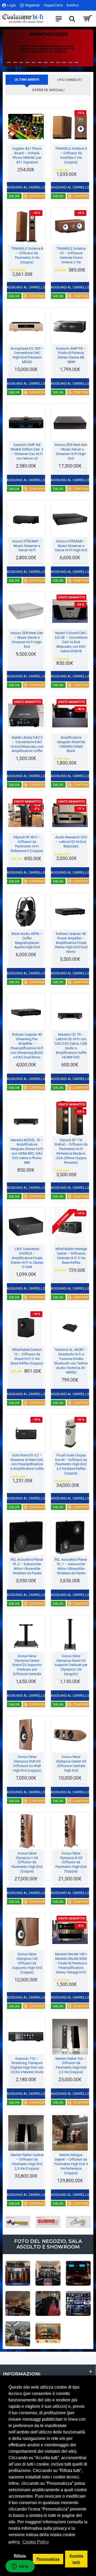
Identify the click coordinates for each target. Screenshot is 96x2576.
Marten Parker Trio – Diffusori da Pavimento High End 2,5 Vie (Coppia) (71, 2065)
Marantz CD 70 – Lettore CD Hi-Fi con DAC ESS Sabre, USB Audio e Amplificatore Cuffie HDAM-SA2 (71, 1046)
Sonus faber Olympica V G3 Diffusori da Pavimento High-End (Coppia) (27, 1862)
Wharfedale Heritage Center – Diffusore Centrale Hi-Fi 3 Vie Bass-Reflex (71, 1256)
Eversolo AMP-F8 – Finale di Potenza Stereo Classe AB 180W (71, 355)
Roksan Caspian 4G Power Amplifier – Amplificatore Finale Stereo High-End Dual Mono (71, 943)
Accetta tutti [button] (76, 2559)
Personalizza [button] (48, 2559)
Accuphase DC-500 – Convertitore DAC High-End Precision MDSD (27, 355)
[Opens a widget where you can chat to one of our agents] (20, 2567)
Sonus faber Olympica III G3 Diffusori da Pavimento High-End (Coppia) (71, 1862)
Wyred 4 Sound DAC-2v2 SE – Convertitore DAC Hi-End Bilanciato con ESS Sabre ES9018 (71, 642)
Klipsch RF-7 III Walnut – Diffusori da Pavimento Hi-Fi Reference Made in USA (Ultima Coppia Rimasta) (71, 1151)
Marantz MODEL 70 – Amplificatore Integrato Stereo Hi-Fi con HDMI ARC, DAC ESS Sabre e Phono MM (27, 1151)
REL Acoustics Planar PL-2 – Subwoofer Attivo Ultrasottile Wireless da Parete (27, 1566)
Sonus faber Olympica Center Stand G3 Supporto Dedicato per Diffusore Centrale (27, 1665)
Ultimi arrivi (27, 80)
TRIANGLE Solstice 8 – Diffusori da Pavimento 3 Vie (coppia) (27, 255)
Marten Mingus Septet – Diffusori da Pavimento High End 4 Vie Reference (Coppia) (71, 2164)
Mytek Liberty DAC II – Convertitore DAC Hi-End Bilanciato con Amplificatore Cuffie (27, 744)
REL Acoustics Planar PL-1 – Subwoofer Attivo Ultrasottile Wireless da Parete (71, 1566)
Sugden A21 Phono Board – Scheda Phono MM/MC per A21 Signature (27, 155)
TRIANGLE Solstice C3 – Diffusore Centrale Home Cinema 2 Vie (71, 255)
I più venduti (69, 80)
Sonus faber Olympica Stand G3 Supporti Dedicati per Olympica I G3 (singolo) (71, 1665)
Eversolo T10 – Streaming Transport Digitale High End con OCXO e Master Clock (27, 2065)
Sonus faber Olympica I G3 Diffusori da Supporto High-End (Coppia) (27, 1963)
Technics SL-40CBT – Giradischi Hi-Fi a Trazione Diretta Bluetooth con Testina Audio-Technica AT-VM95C (71, 1361)
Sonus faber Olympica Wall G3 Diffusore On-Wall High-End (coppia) (27, 1764)
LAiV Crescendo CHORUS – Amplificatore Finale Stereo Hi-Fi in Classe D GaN (27, 1258)
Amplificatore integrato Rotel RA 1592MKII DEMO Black (71, 744)
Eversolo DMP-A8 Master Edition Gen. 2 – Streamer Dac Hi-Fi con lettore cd (27, 452)
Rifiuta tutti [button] (20, 2559)
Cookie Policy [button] (36, 2542)
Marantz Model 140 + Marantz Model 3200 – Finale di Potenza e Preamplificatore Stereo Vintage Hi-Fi (71, 1963)
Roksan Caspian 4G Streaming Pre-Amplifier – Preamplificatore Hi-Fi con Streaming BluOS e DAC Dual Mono (27, 1046)
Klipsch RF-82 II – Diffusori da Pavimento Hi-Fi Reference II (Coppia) (27, 844)
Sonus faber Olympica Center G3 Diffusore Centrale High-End (71, 1764)
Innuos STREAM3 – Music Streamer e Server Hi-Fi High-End (71, 546)
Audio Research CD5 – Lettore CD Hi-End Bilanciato (71, 842)
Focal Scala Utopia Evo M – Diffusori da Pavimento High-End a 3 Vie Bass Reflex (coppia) (71, 1464)
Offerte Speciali (48, 90)
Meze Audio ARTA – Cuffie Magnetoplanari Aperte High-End (27, 940)
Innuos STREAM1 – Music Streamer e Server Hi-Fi (27, 546)
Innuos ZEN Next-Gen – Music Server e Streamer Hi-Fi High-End (71, 452)
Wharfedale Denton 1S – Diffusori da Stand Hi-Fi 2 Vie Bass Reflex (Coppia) (27, 1356)
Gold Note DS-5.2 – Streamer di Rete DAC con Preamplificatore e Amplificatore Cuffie (27, 1462)
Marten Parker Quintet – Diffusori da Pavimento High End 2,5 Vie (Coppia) (27, 2162)
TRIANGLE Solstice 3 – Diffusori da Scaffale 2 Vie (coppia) (71, 155)
